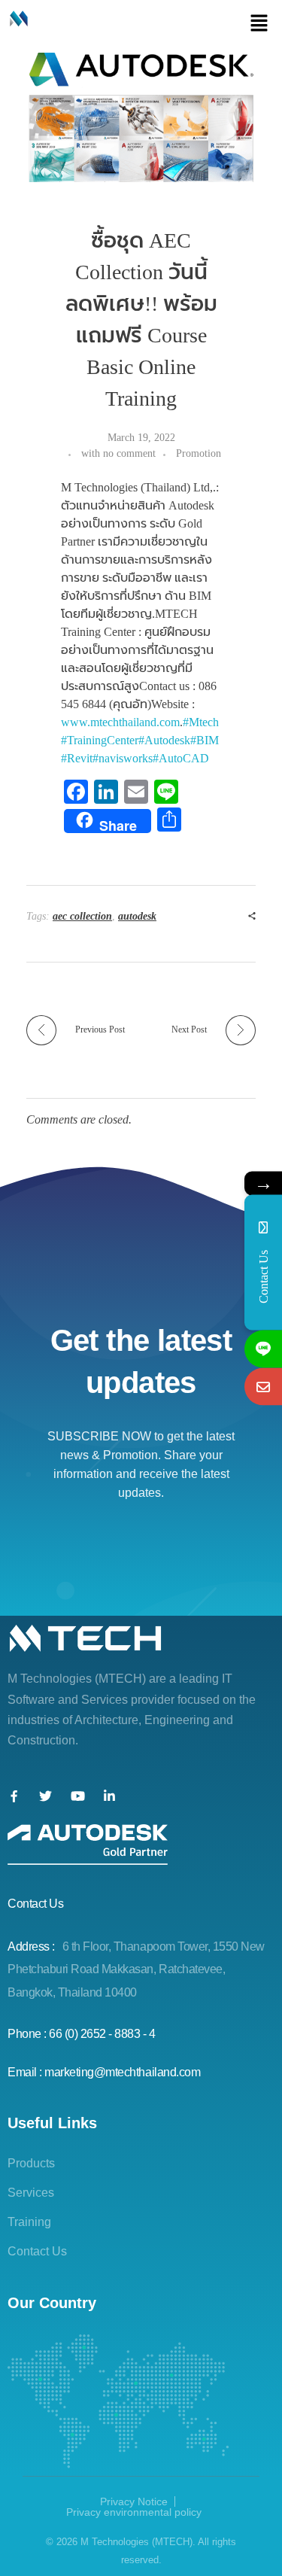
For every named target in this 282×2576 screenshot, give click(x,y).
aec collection (82, 916)
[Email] (263, 1386)
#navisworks (123, 758)
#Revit (77, 758)
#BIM (205, 740)
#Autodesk (164, 740)
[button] (259, 23)
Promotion (199, 453)
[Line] (263, 1349)
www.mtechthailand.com (120, 722)
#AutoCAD (181, 758)
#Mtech (201, 722)
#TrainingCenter (100, 740)
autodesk (137, 916)
